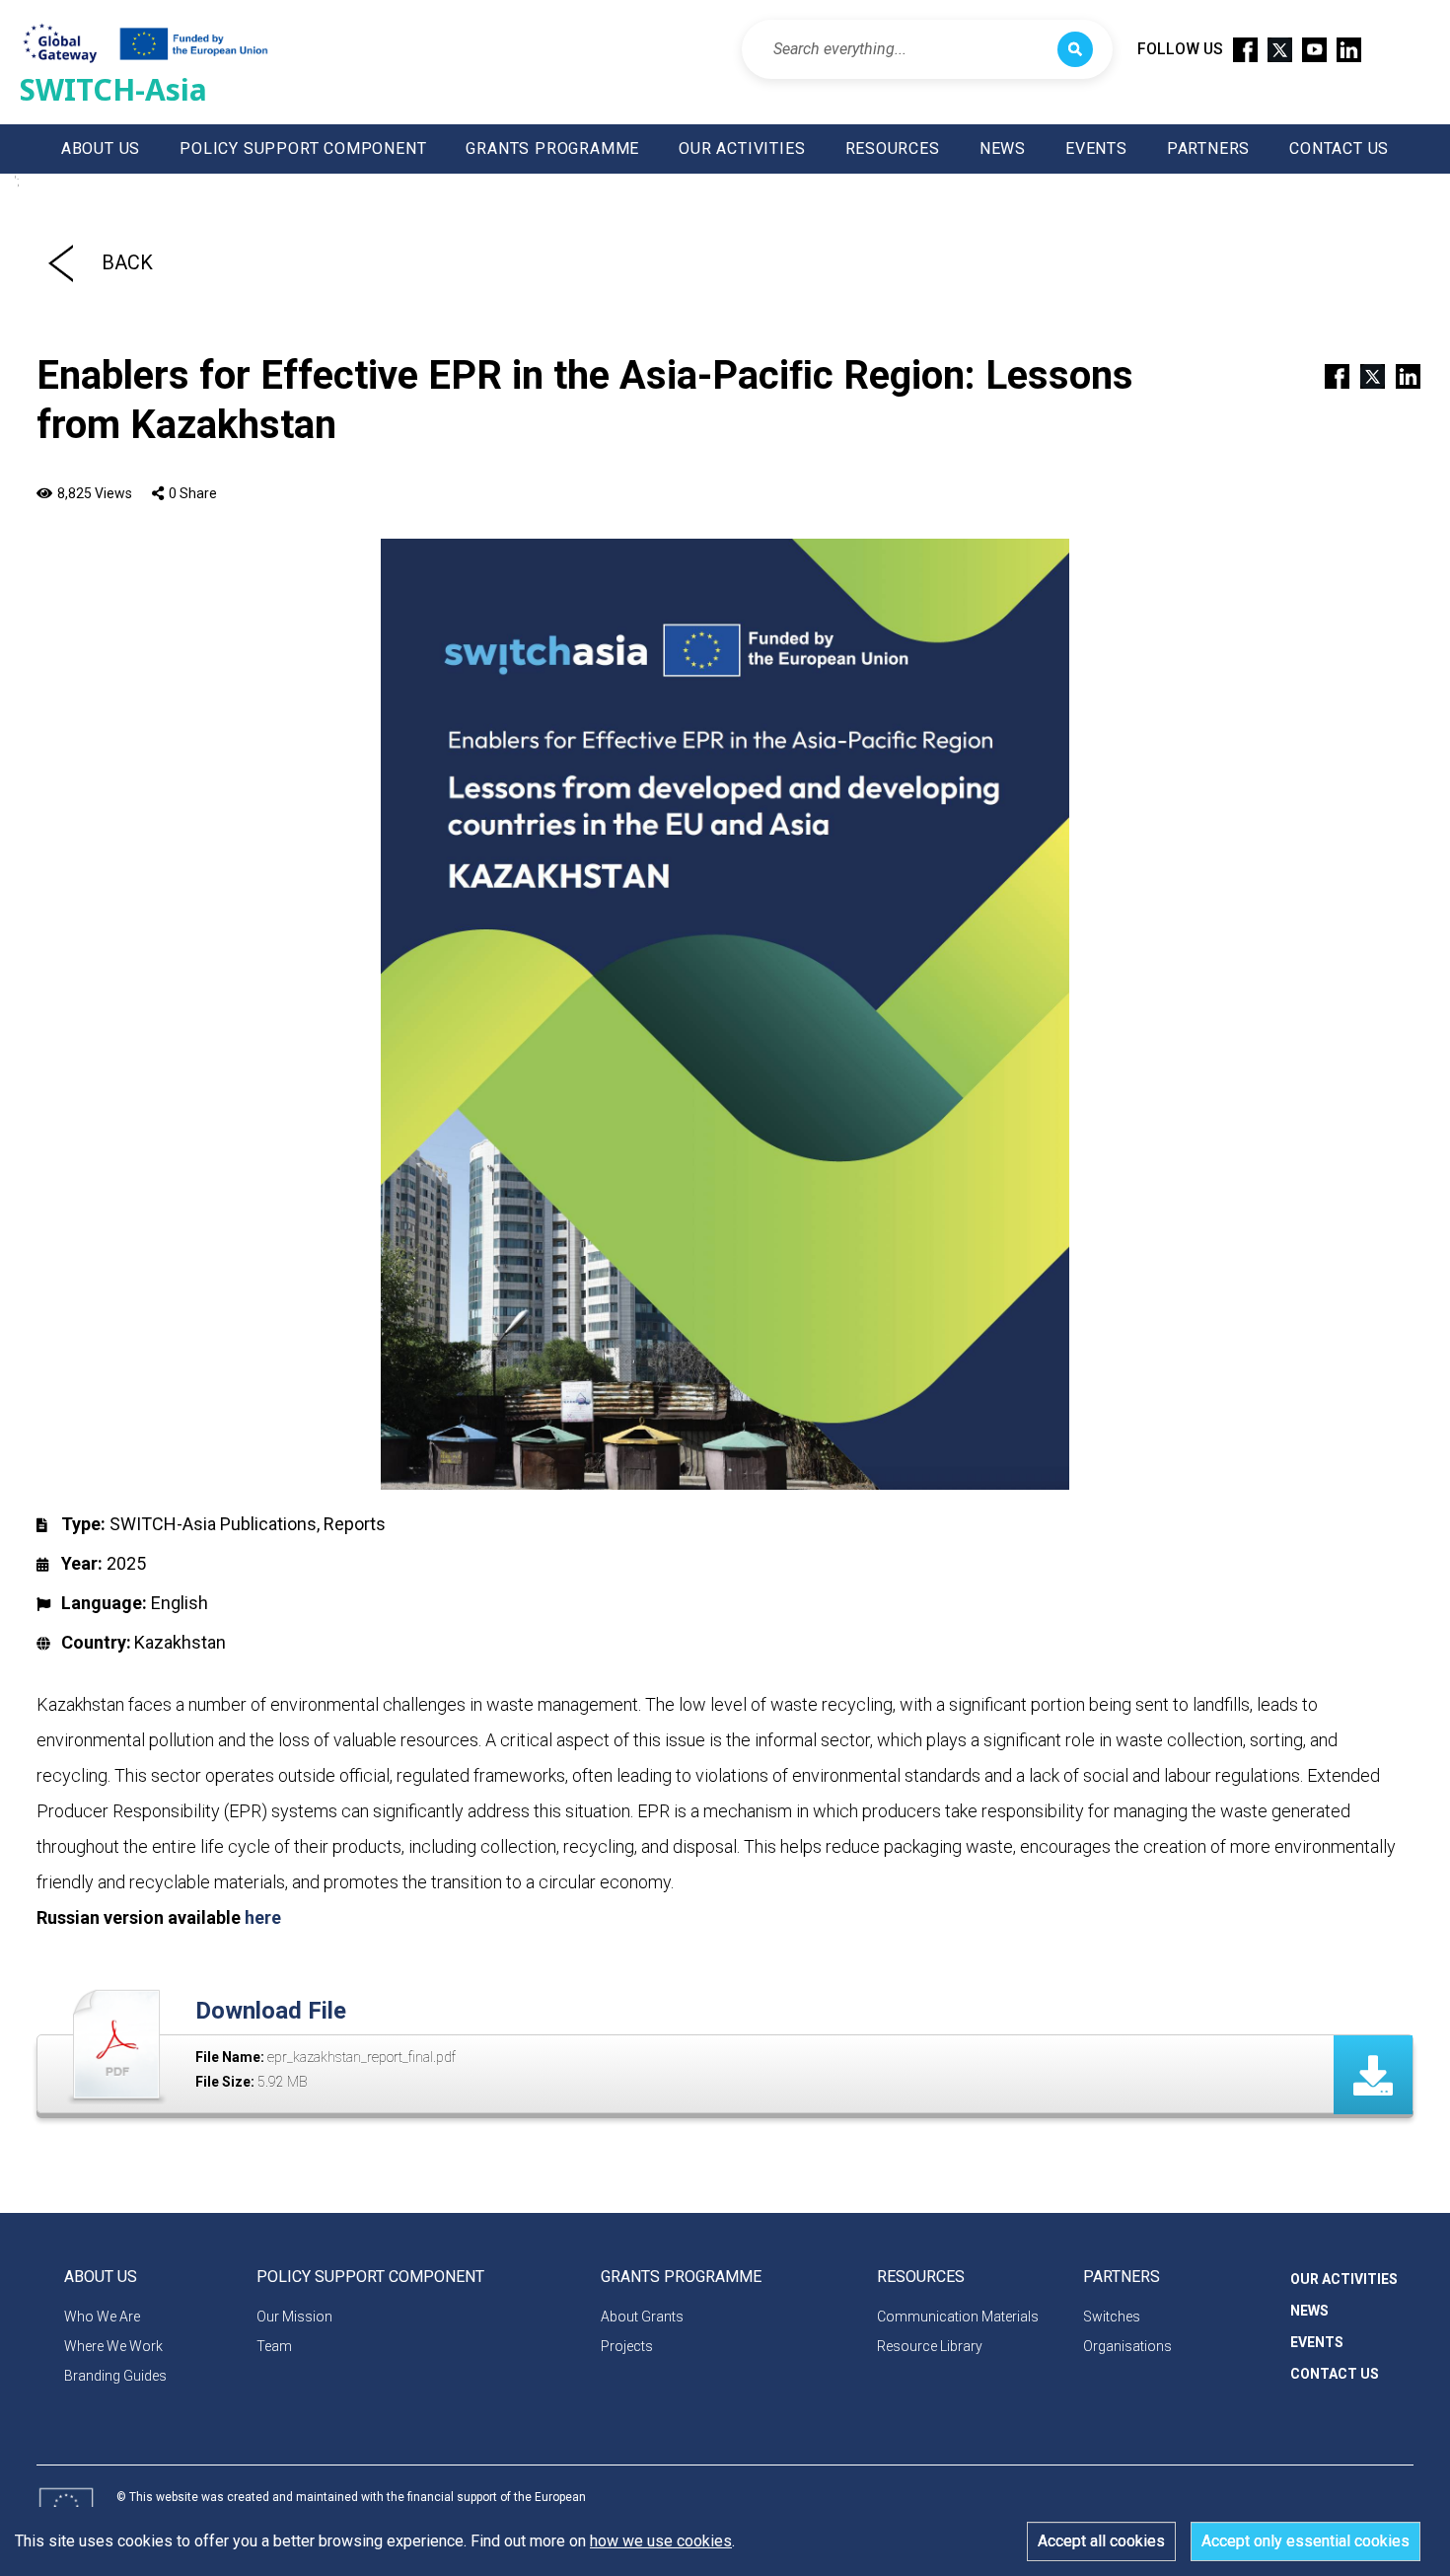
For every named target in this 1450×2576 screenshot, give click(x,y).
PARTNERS (1208, 148)
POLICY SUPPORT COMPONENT (303, 148)
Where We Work (113, 2346)
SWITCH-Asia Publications (213, 1524)
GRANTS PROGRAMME (552, 148)
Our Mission (294, 2317)
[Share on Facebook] (1329, 375)
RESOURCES (893, 148)
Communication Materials (958, 2317)
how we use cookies (661, 2541)
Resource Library (930, 2346)
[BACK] (61, 262)
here (263, 1917)
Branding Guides (115, 2376)
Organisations (1127, 2346)
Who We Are (102, 2317)
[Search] (1075, 49)
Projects (627, 2346)
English (180, 1603)
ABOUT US (101, 148)
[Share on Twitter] (1364, 375)
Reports (355, 1524)
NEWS (1003, 148)
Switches (1112, 2317)
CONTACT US (1339, 148)
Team (274, 2346)
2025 (126, 1563)
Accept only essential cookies (1305, 2541)
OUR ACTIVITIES (742, 148)
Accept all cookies (1101, 2541)
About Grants (642, 2317)
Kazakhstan (180, 1642)
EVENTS (1096, 148)
